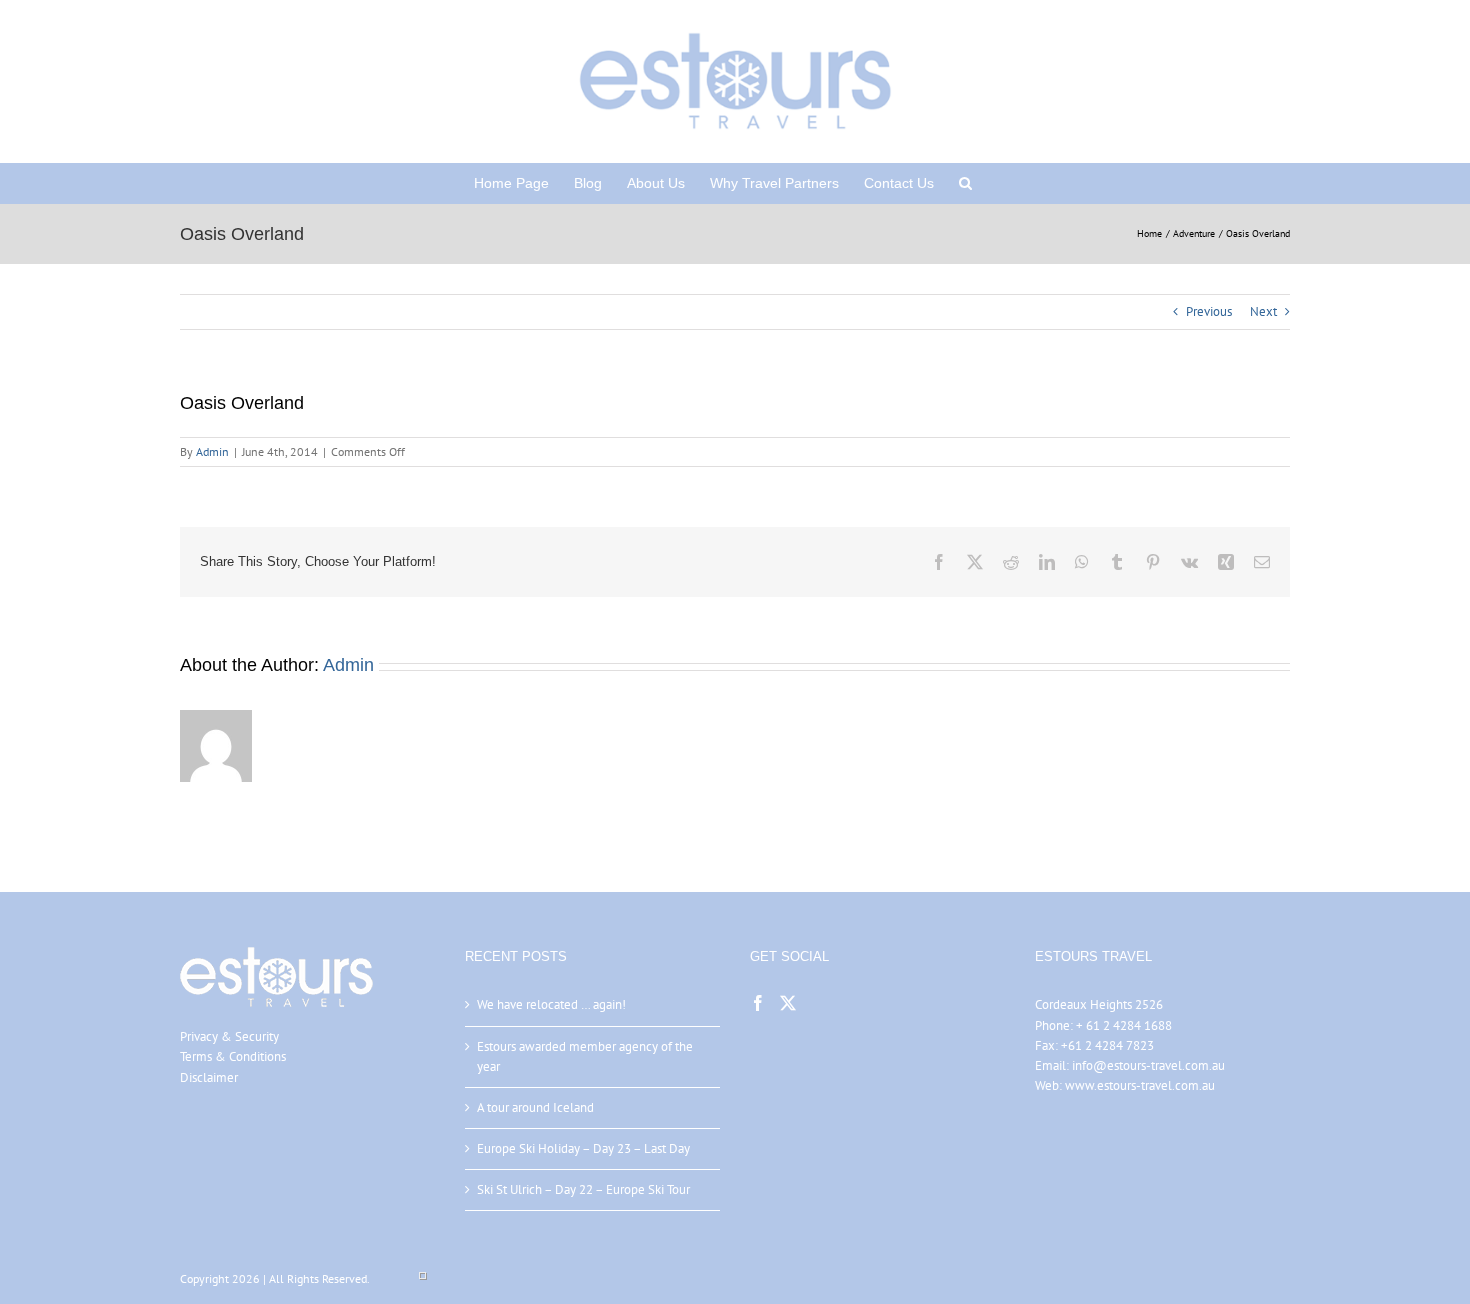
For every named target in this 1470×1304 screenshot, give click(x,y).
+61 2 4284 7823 (1107, 1045)
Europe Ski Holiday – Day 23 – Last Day (583, 1148)
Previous (1209, 311)
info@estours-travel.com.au (1148, 1065)
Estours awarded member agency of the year (585, 1056)
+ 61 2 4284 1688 (1124, 1025)
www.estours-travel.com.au (1140, 1085)
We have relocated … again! (551, 1004)
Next (1263, 311)
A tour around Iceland (535, 1107)
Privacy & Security (229, 1036)
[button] (965, 183)
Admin (212, 451)
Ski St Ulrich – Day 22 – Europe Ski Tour (583, 1189)
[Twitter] (788, 1003)
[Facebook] (758, 1003)
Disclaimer (209, 1077)
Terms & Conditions (233, 1056)
